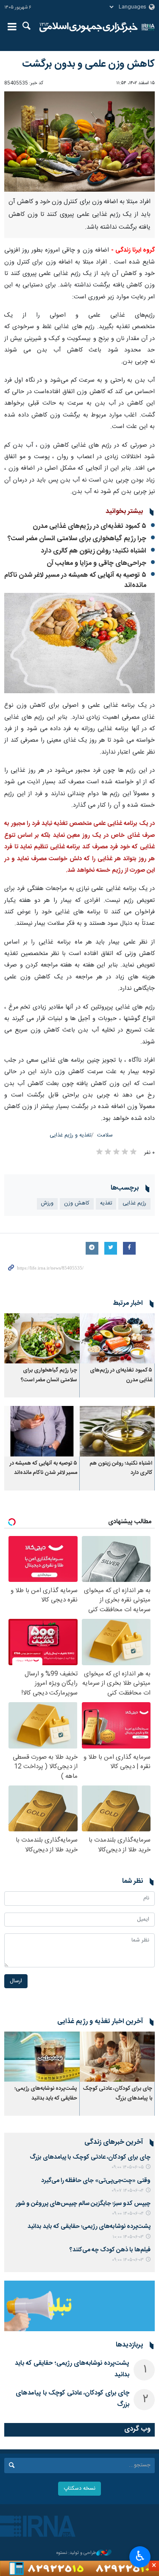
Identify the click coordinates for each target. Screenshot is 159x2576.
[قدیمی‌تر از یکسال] (117, 1338)
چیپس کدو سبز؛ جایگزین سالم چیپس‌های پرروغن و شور (83, 2204)
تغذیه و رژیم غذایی (70, 1135)
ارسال (16, 1981)
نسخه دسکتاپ (79, 2489)
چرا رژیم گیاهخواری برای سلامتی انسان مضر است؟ (77, 539)
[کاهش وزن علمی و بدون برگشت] (79, 142)
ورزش (47, 1203)
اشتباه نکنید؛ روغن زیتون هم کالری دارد (93, 551)
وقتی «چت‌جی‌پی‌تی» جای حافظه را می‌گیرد (96, 2181)
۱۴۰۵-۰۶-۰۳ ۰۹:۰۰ (128, 2260)
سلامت (105, 1135)
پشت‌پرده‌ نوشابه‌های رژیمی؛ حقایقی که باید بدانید (46, 2093)
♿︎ (140, 2556)
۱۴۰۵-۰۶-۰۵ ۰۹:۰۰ (128, 2167)
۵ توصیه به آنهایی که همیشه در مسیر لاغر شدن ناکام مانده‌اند (75, 580)
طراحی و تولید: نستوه (76, 2553)
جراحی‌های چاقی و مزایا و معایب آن (96, 563)
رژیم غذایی (134, 1203)
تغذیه (106, 1203)
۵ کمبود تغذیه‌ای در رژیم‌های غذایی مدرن (89, 526)
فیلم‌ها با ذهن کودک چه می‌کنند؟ (110, 2250)
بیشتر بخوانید (124, 512)
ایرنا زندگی (89, 28)
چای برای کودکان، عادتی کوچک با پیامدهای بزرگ (118, 2093)
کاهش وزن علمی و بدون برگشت (88, 64)
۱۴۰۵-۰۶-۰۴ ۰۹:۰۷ (128, 2191)
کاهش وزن (77, 1203)
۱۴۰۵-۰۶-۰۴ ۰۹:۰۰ (128, 2214)
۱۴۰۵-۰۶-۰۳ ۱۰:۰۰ (128, 2237)
